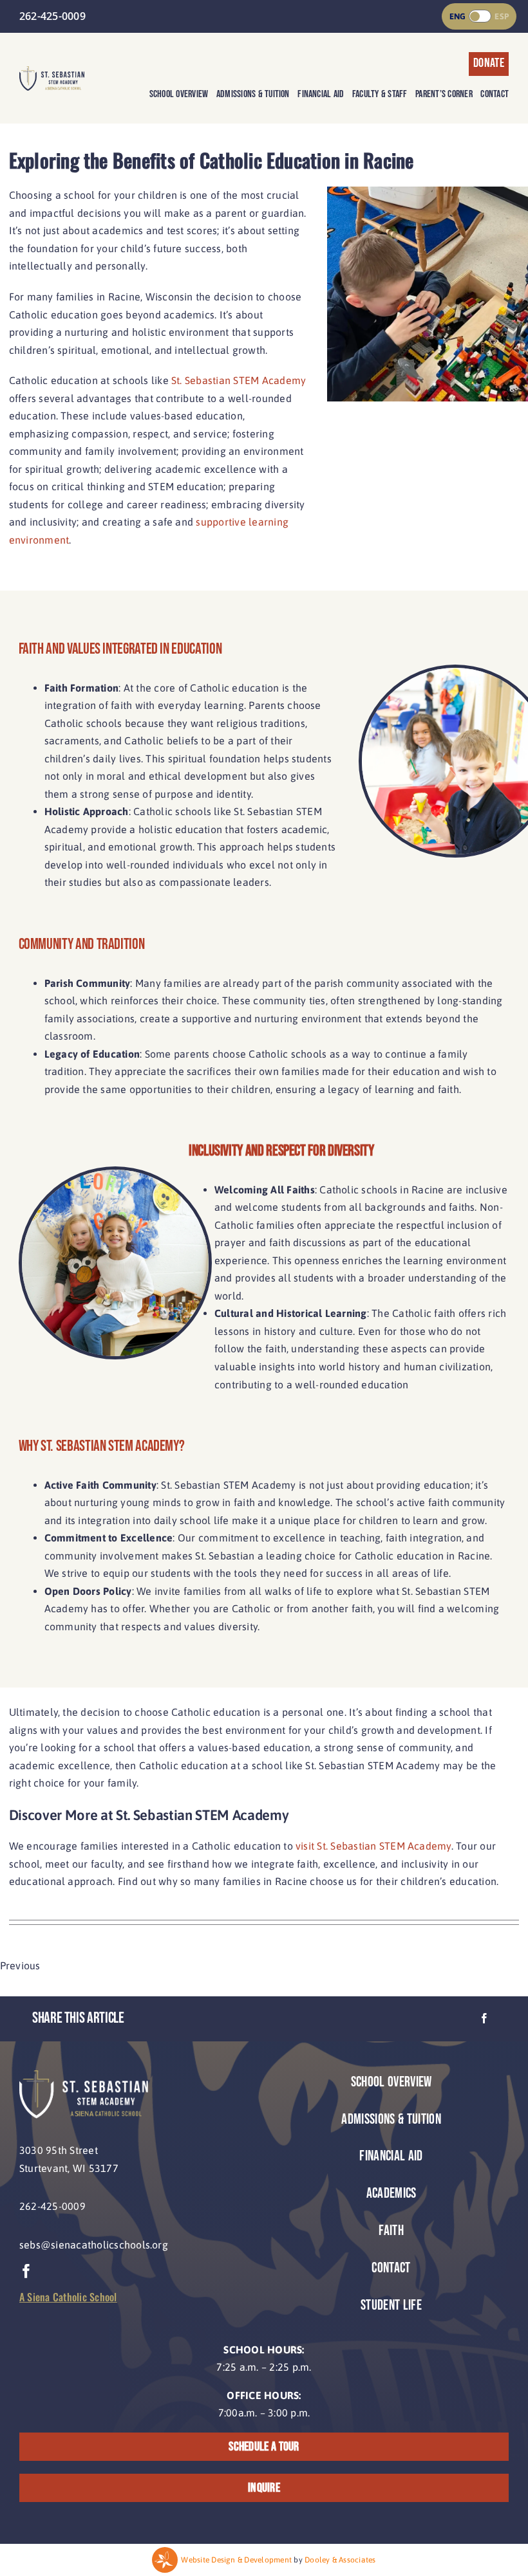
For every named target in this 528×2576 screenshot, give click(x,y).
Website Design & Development (236, 2560)
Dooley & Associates (340, 2560)
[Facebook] (484, 2019)
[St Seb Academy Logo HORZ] (52, 71)
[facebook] (26, 2271)
